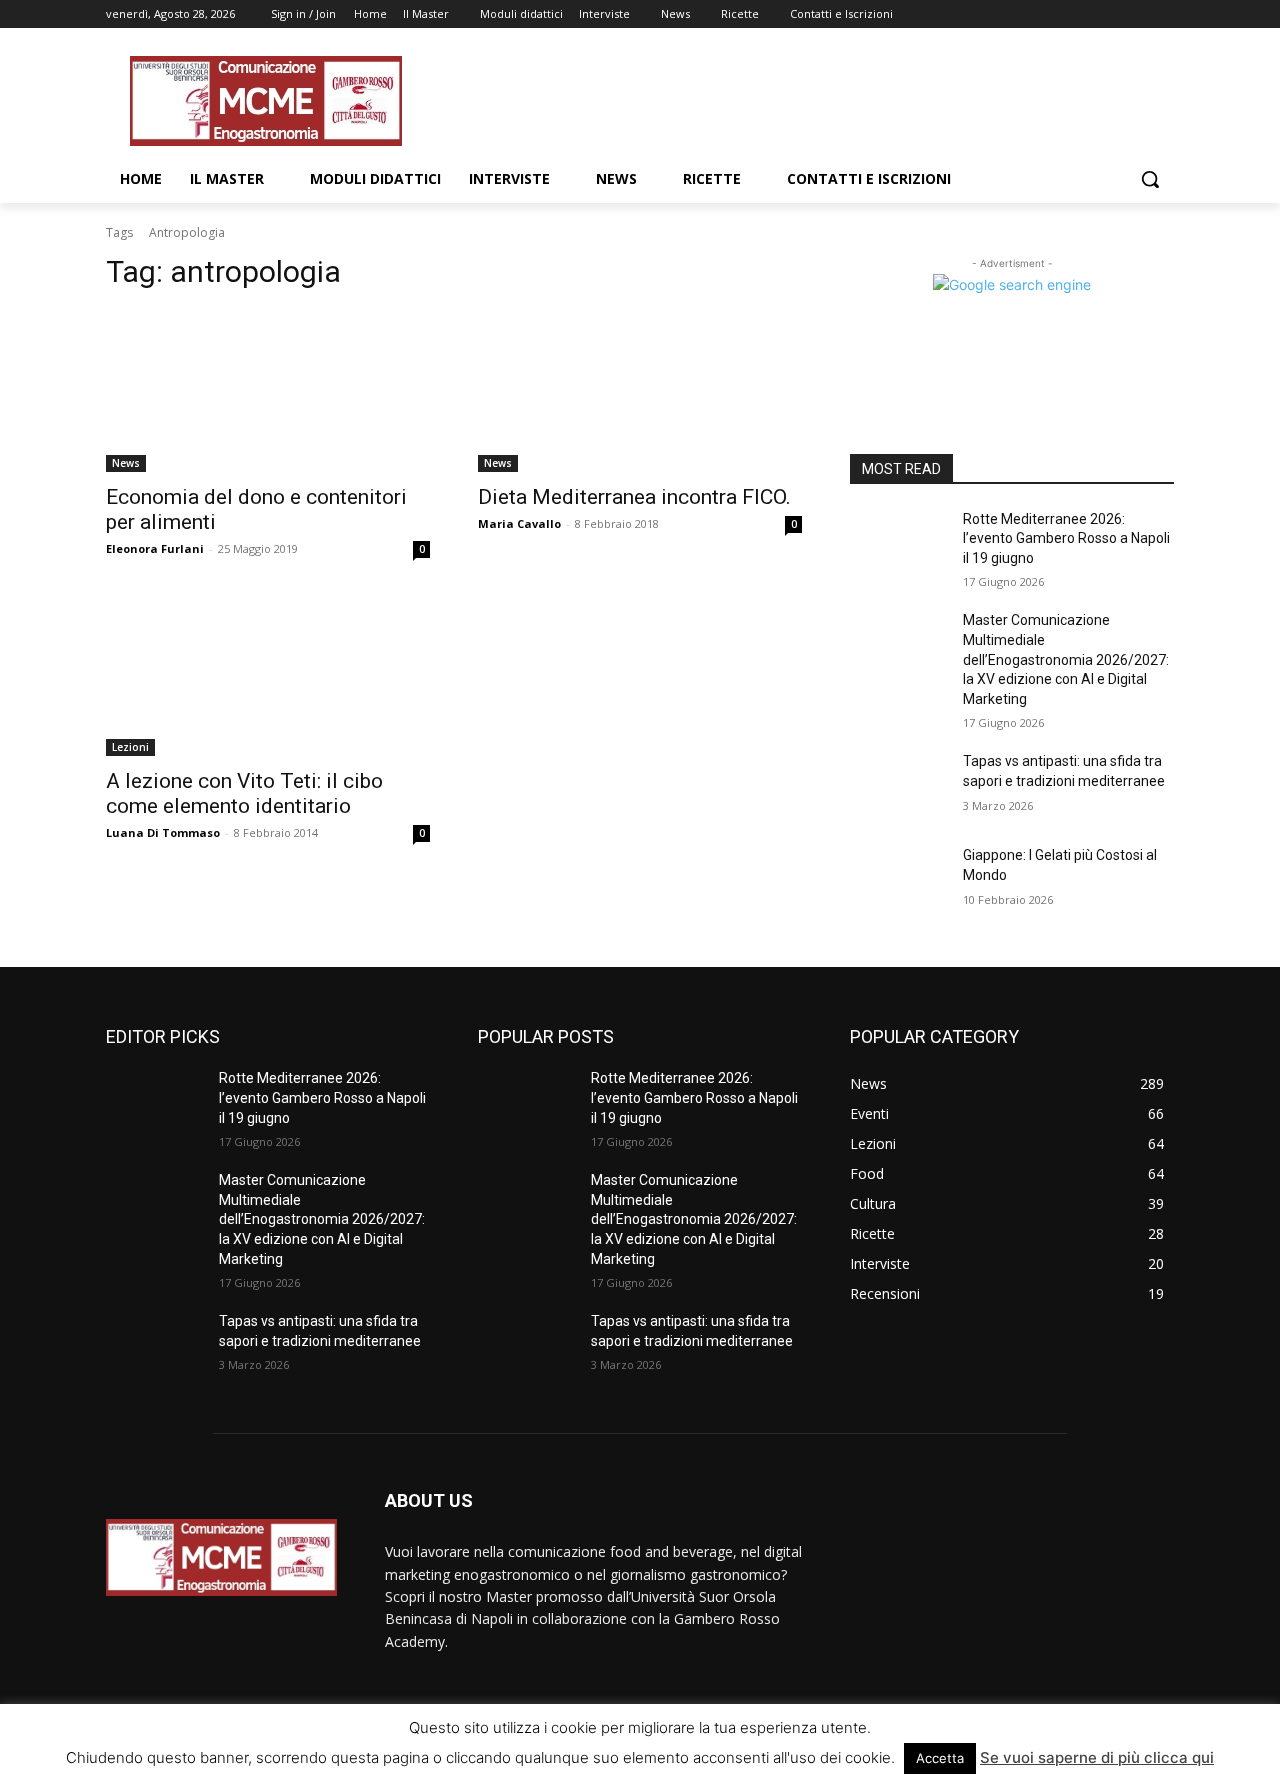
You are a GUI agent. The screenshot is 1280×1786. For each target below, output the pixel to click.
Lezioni (130, 747)
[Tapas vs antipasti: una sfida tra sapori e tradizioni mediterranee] (898, 786)
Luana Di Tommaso (163, 832)
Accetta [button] (940, 1758)
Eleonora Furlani (155, 548)
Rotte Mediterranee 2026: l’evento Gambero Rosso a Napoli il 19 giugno (1066, 538)
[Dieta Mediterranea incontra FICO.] (640, 391)
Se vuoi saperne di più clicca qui (1097, 1757)
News (126, 463)
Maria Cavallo (519, 523)
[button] (1150, 179)
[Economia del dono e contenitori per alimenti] (268, 391)
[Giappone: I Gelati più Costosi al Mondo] (898, 880)
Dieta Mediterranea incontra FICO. (634, 497)
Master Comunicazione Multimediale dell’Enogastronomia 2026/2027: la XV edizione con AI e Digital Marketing (1066, 659)
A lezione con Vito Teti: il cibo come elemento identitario (244, 793)
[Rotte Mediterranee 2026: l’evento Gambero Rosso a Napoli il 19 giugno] (898, 544)
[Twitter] (1107, 14)
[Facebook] (1051, 14)
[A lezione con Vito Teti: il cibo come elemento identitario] (268, 675)
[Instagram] (1079, 14)
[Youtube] (1162, 14)
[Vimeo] (1134, 14)
